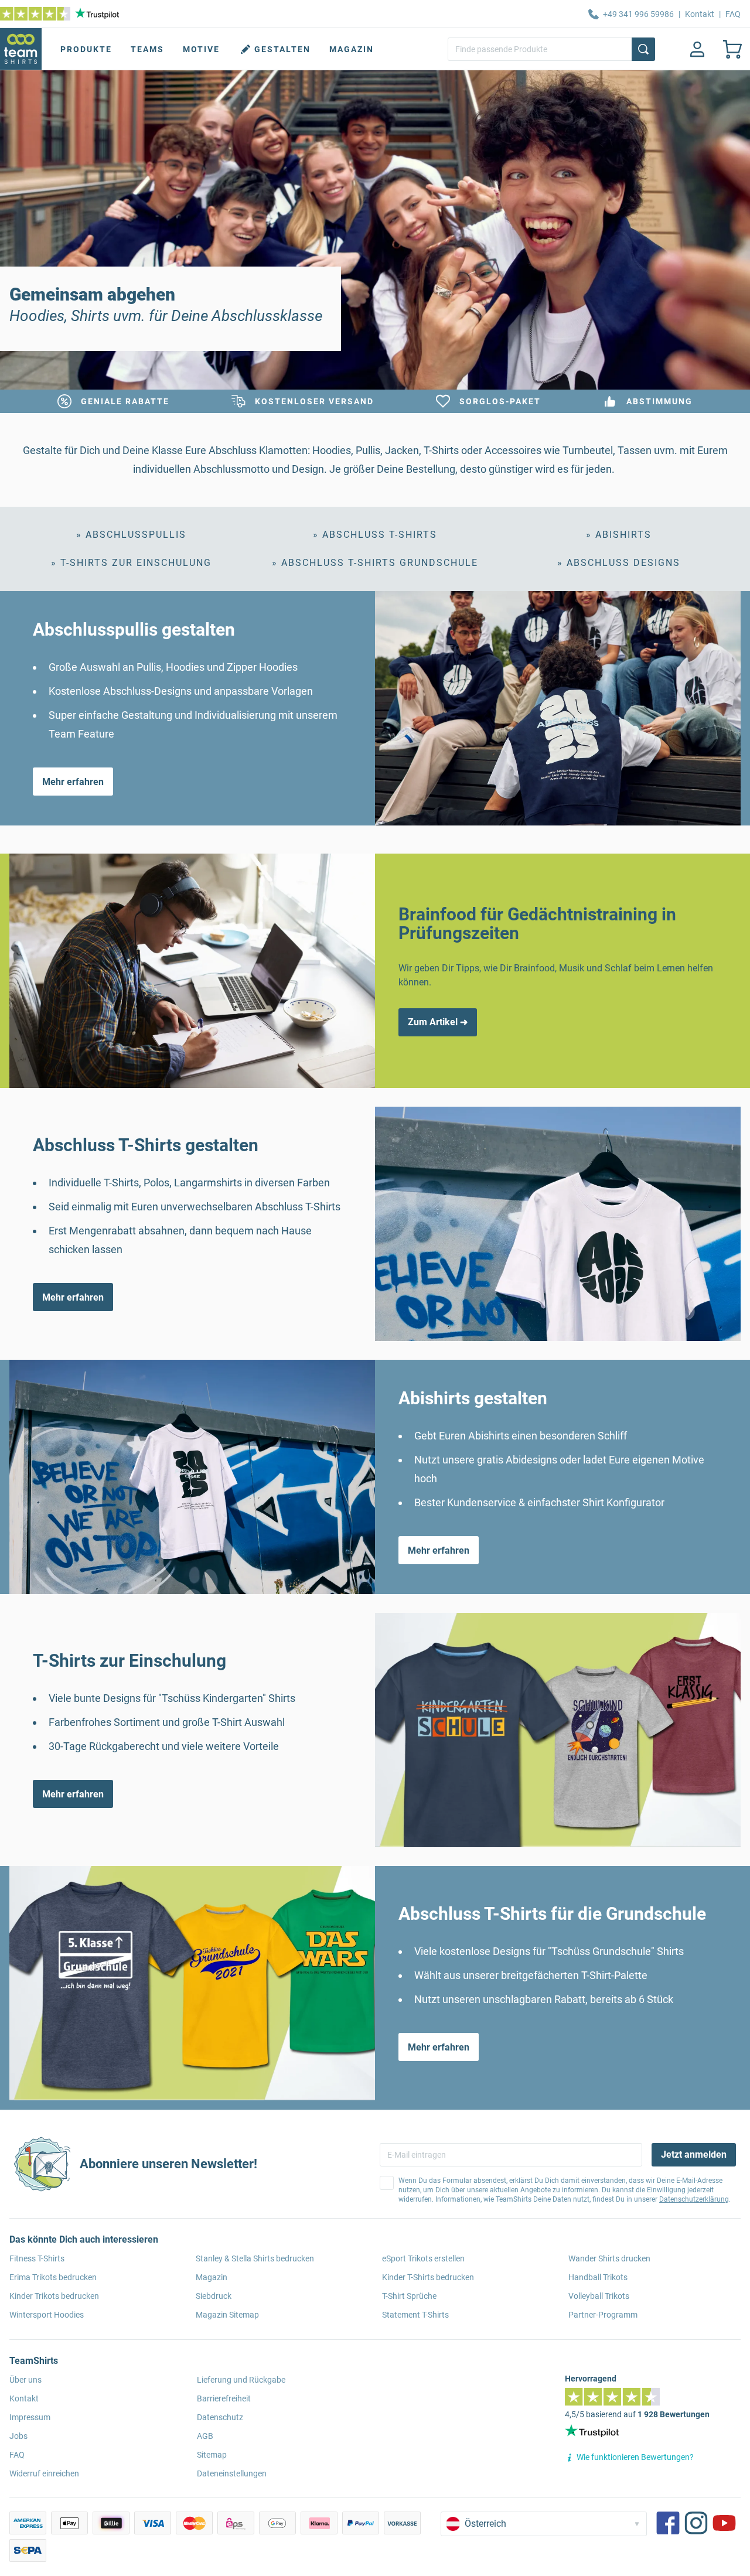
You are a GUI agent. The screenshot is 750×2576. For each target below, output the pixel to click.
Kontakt (700, 14)
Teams (147, 49)
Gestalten (282, 49)
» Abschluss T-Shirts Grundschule (375, 563)
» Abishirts (619, 535)
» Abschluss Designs (619, 563)
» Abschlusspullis (131, 535)
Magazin (352, 49)
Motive (201, 49)
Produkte (86, 49)
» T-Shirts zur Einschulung (131, 563)
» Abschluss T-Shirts (375, 535)
